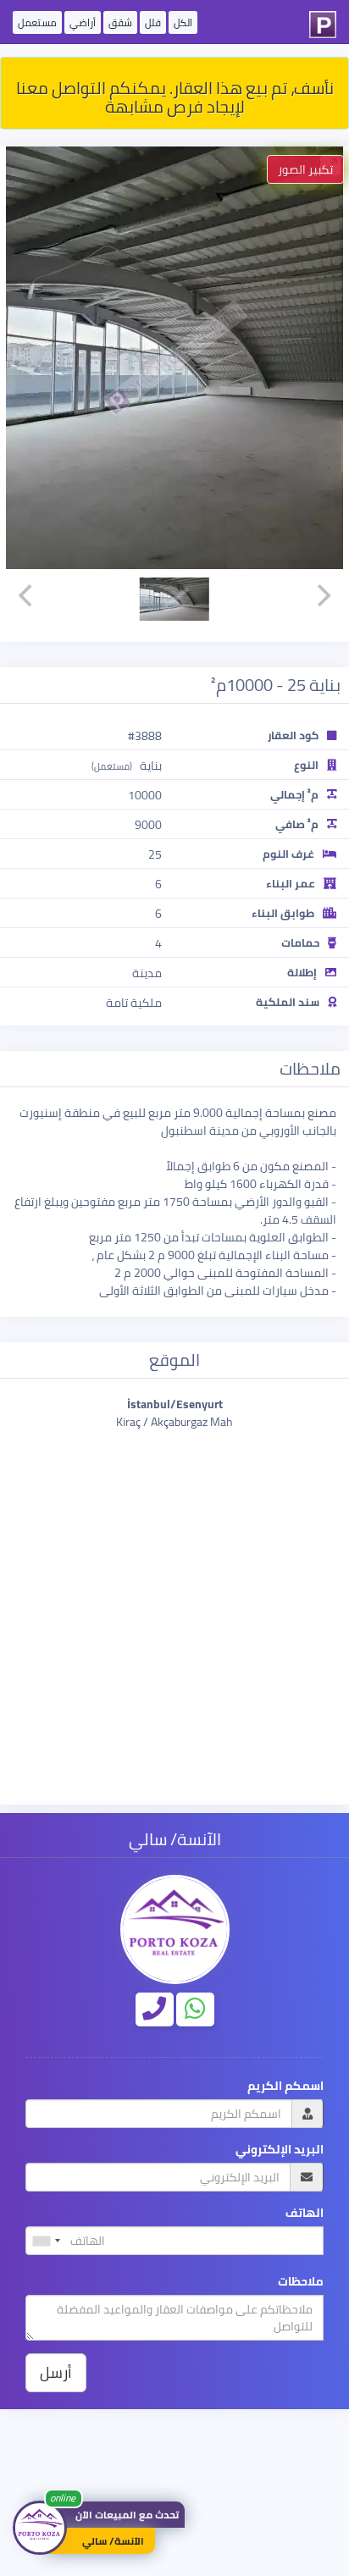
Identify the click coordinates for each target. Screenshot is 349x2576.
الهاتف (305, 2213)
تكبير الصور (305, 169)
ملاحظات (301, 2282)
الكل (183, 22)
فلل (153, 22)
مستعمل (37, 22)
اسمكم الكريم (285, 2086)
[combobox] (46, 2241)
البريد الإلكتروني (280, 2150)
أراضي (83, 22)
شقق (120, 22)
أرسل (56, 2372)
